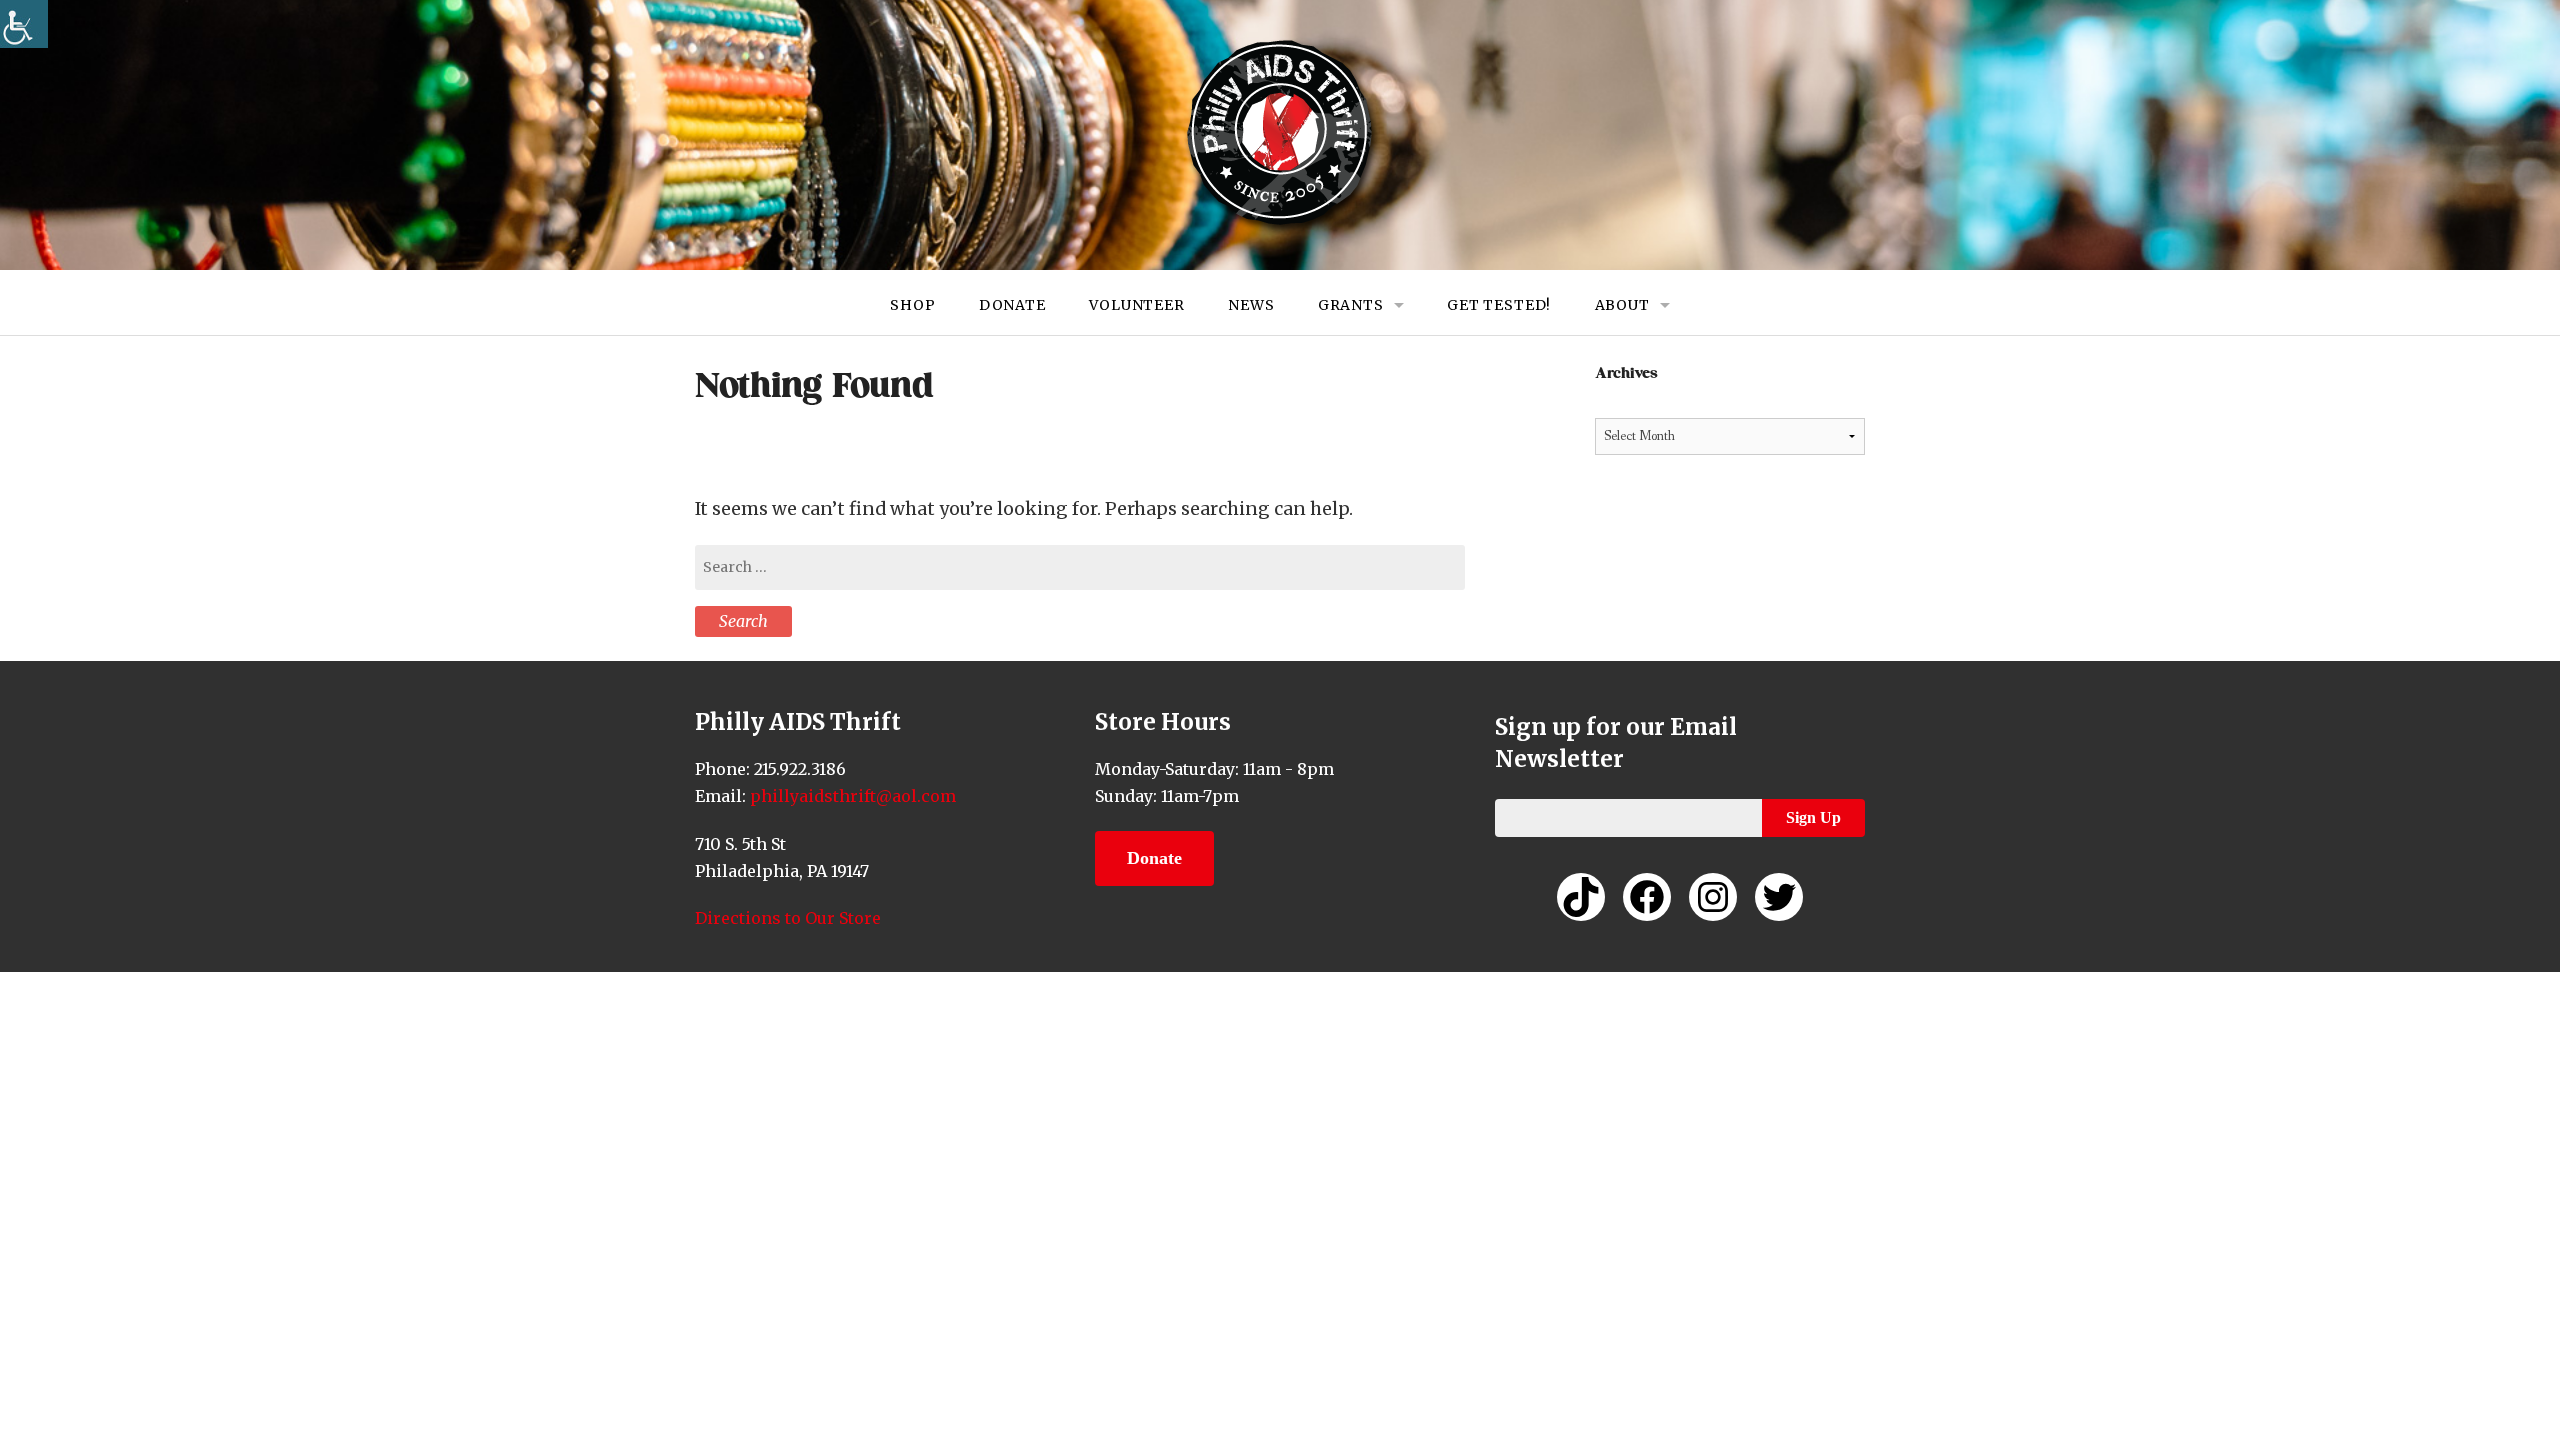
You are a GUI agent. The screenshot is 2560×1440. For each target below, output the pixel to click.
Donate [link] (1012, 305)
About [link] (1622, 305)
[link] (24, 24)
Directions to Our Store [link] (788, 918)
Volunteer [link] (1137, 305)
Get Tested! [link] (1499, 305)
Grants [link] (1351, 305)
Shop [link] (912, 305)
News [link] (1251, 305)
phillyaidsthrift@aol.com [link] (851, 796)
